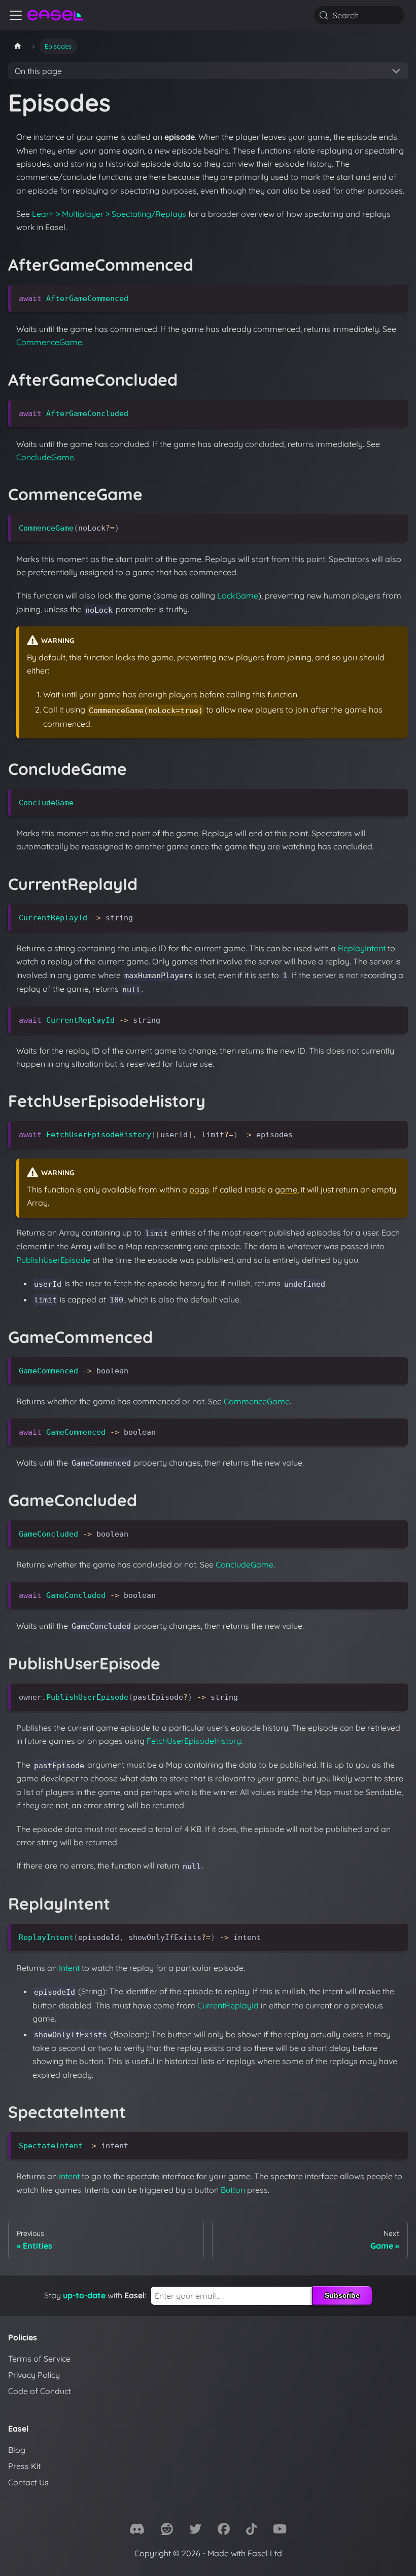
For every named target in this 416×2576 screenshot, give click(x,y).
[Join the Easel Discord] (137, 2531)
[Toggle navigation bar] (16, 15)
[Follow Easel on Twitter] (195, 2531)
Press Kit (24, 2466)
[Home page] (18, 46)
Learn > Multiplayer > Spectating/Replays (109, 214)
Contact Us (28, 2482)
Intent (69, 1968)
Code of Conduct (40, 2391)
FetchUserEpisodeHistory (194, 1741)
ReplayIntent (362, 948)
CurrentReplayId (228, 2005)
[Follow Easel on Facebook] (224, 2531)
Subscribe (342, 2295)
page (199, 1189)
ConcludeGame (45, 457)
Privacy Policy (34, 2375)
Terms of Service (39, 2359)
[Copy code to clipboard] (395, 297)
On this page (38, 71)
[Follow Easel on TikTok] (251, 2531)
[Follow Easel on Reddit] (167, 2531)
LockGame (238, 595)
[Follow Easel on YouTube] (280, 2531)
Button (233, 2190)
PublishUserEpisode (53, 1260)
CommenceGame (49, 342)
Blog (17, 2450)
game (286, 1189)
